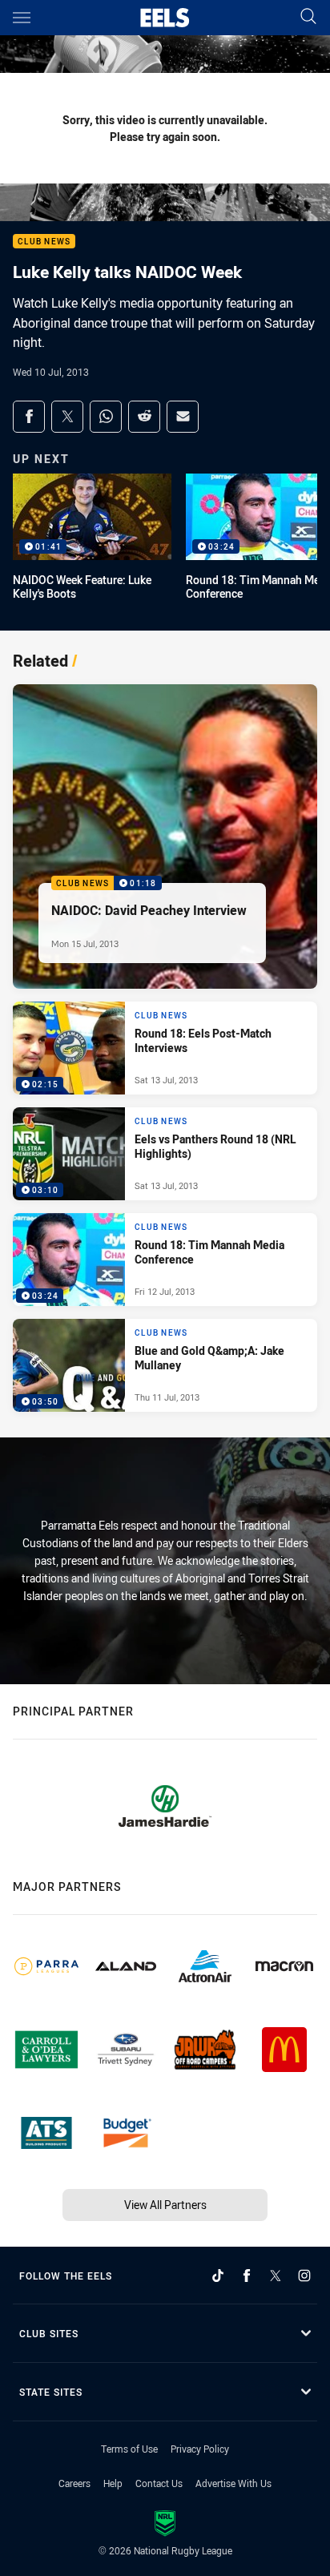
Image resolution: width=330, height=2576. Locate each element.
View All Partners (165, 2205)
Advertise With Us (233, 2483)
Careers (74, 2483)
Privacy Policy (200, 2449)
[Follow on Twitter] (276, 2276)
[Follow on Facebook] (247, 2276)
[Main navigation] (22, 18)
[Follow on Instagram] (304, 2276)
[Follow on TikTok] (218, 2276)
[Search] (308, 17)
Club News (44, 242)
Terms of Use (129, 2449)
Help (113, 2483)
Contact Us (159, 2483)
